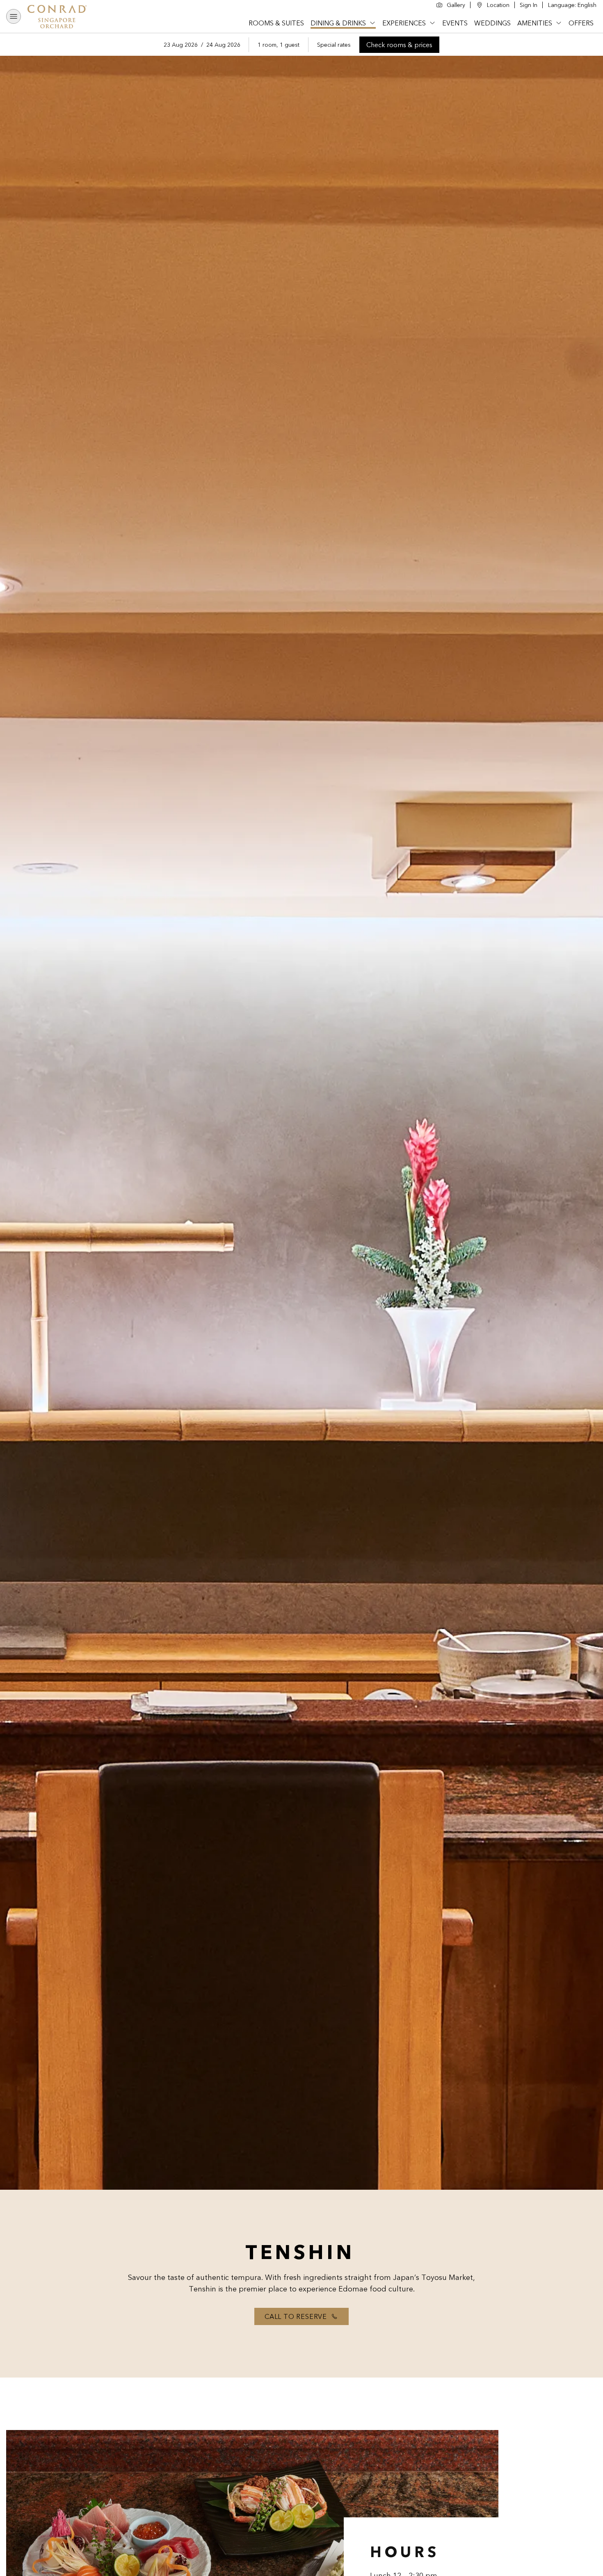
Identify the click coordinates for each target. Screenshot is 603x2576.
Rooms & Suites (276, 23)
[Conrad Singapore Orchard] (60, 16)
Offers (581, 23)
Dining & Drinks (338, 23)
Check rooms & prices (403, 46)
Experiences (404, 23)
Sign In (529, 5)
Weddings (492, 23)
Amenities (535, 23)
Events (455, 23)
